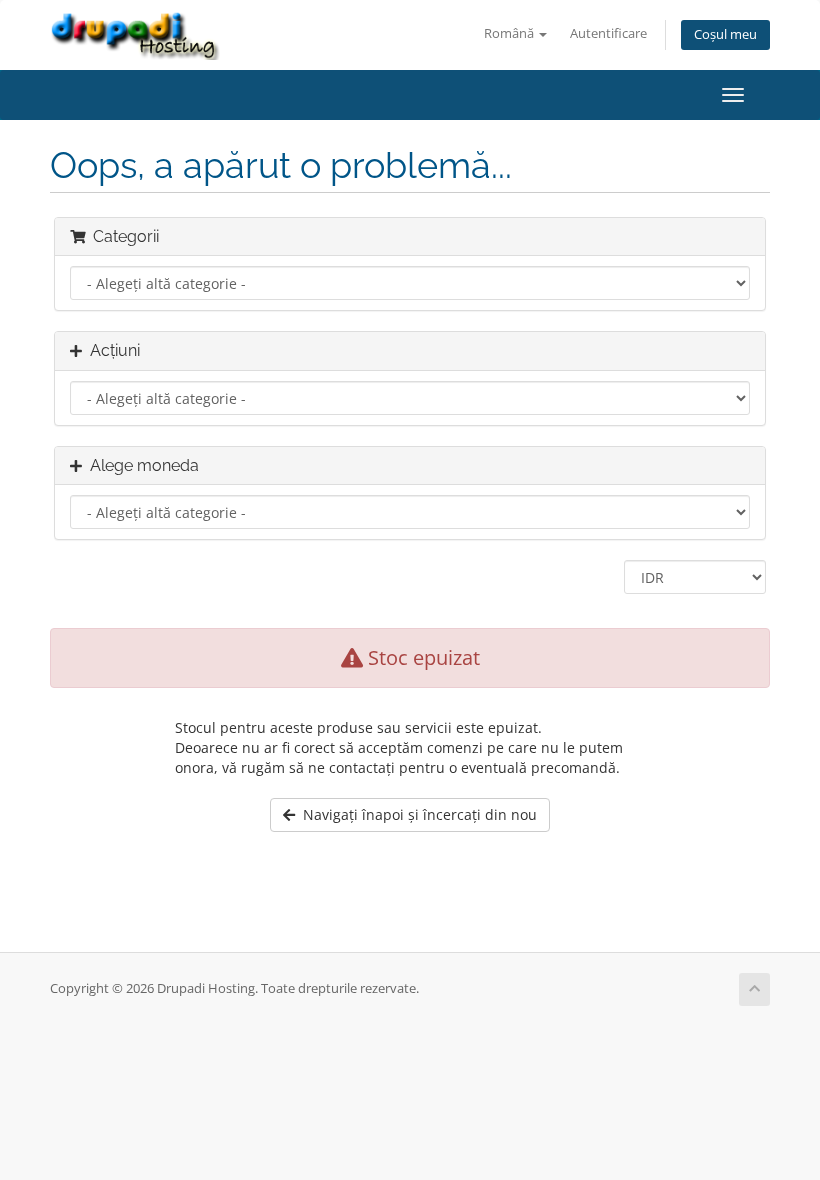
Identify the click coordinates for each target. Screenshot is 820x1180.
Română (510, 33)
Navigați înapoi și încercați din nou (416, 814)
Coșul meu (725, 34)
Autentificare (608, 33)
